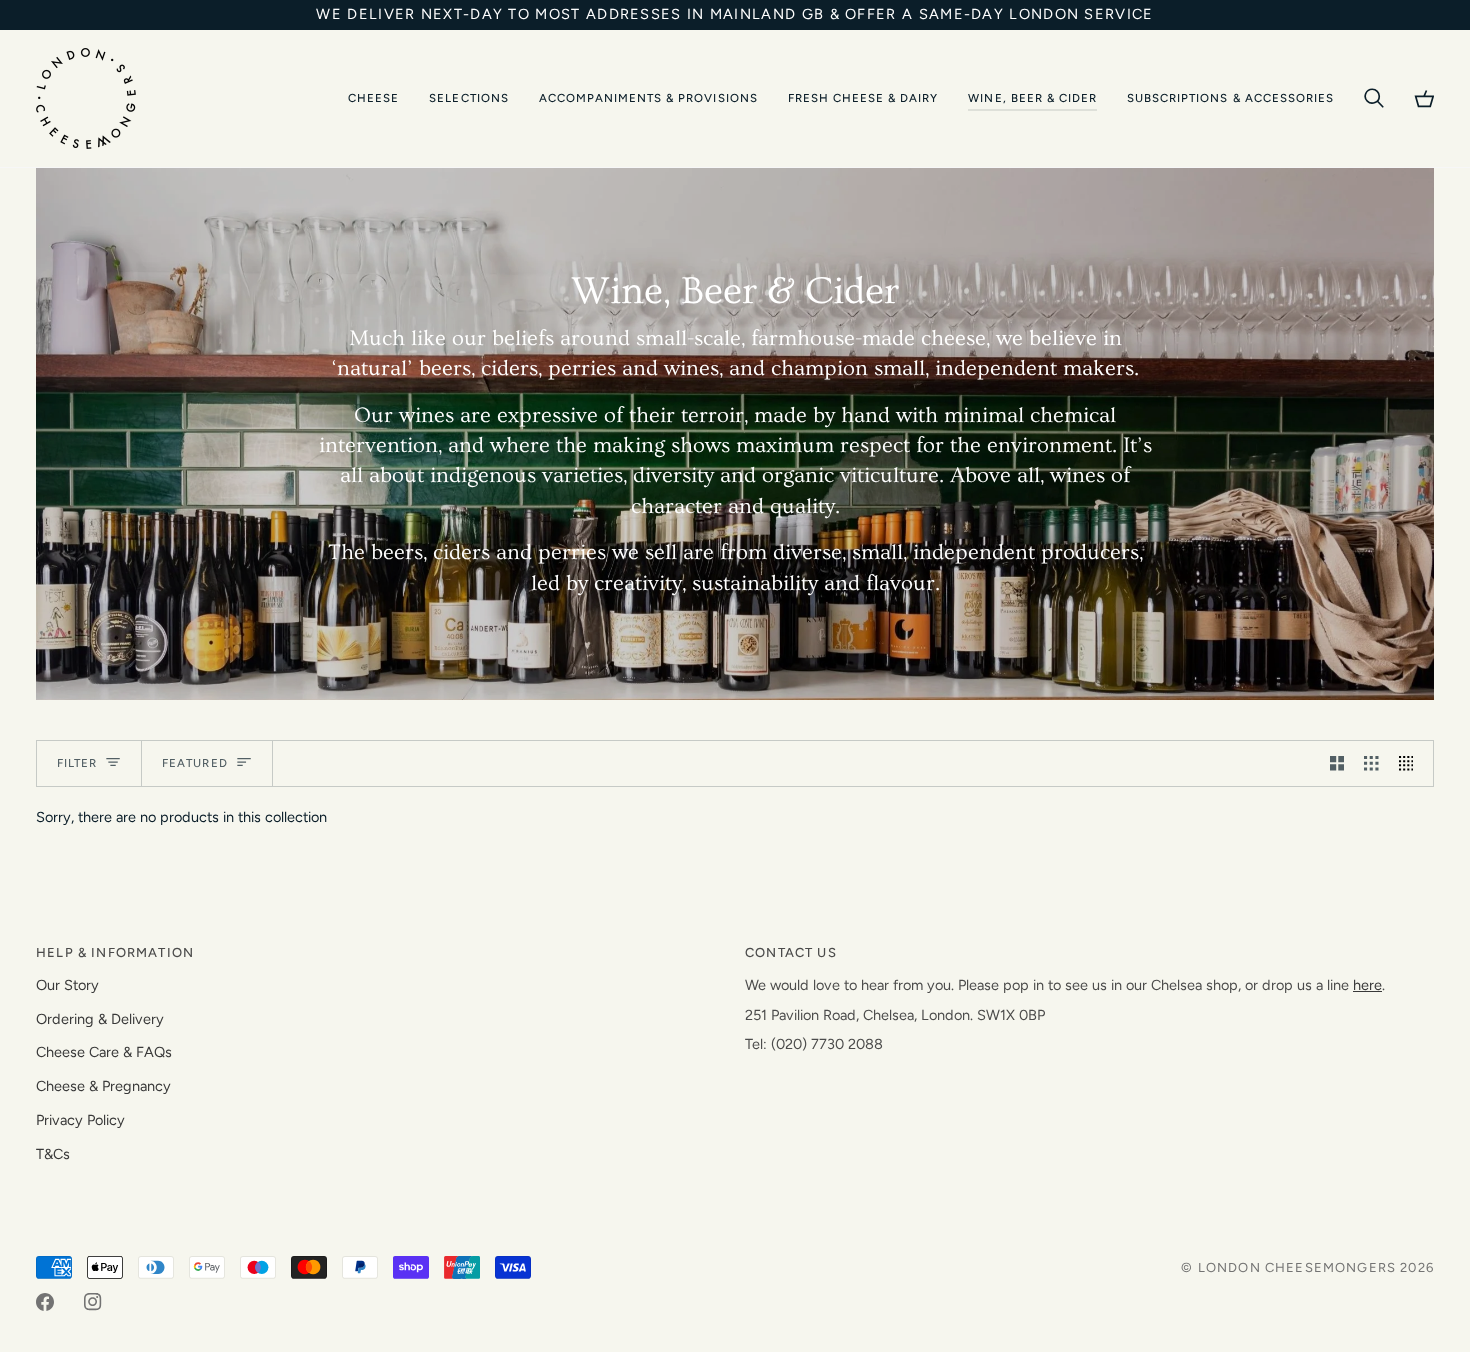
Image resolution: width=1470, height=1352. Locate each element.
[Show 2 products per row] (1337, 764)
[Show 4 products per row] (1411, 764)
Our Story (67, 985)
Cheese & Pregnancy (103, 1086)
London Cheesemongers (1297, 1267)
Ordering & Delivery (100, 1019)
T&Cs (53, 1154)
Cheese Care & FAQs (104, 1052)
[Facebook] (45, 1302)
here (1367, 985)
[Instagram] (93, 1302)
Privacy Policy (80, 1120)
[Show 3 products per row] (1371, 764)
